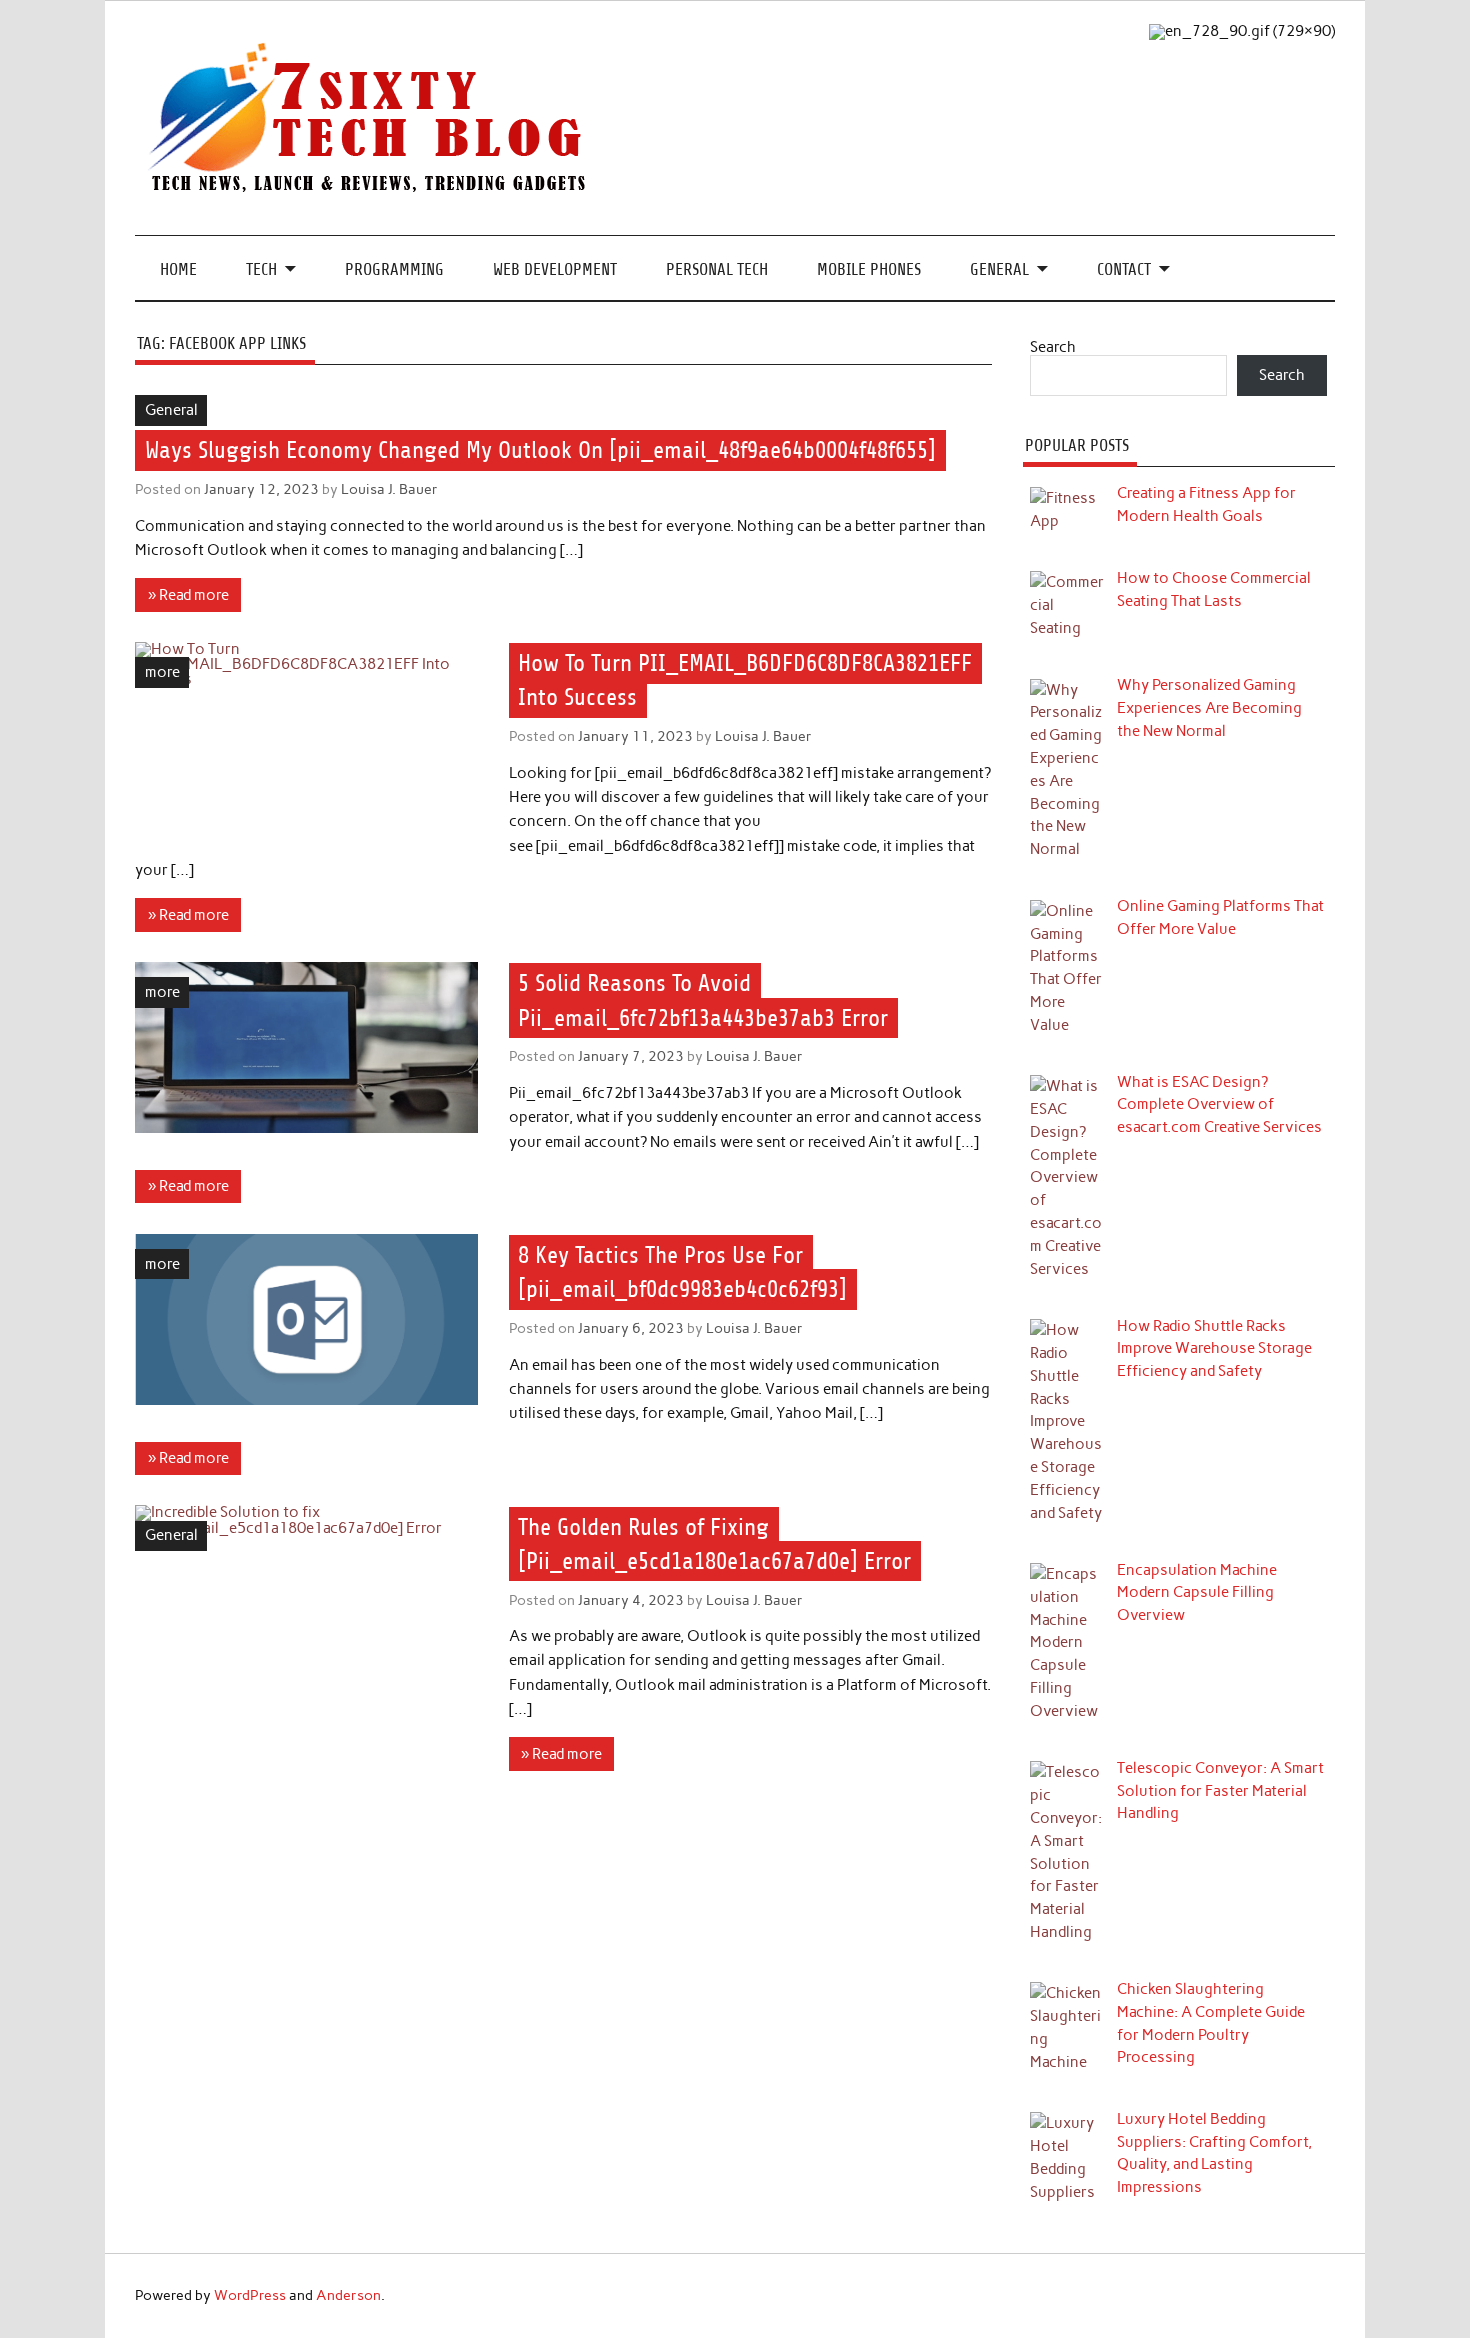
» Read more (188, 595)
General (999, 269)
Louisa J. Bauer (389, 489)
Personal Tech (717, 269)
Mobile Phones (869, 269)
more (162, 672)
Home (178, 269)
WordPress (250, 2295)
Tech (261, 269)
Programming (394, 269)
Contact (1124, 269)
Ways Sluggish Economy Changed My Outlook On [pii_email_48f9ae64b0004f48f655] (540, 450)
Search (1053, 347)
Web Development (555, 269)
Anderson (348, 2295)
